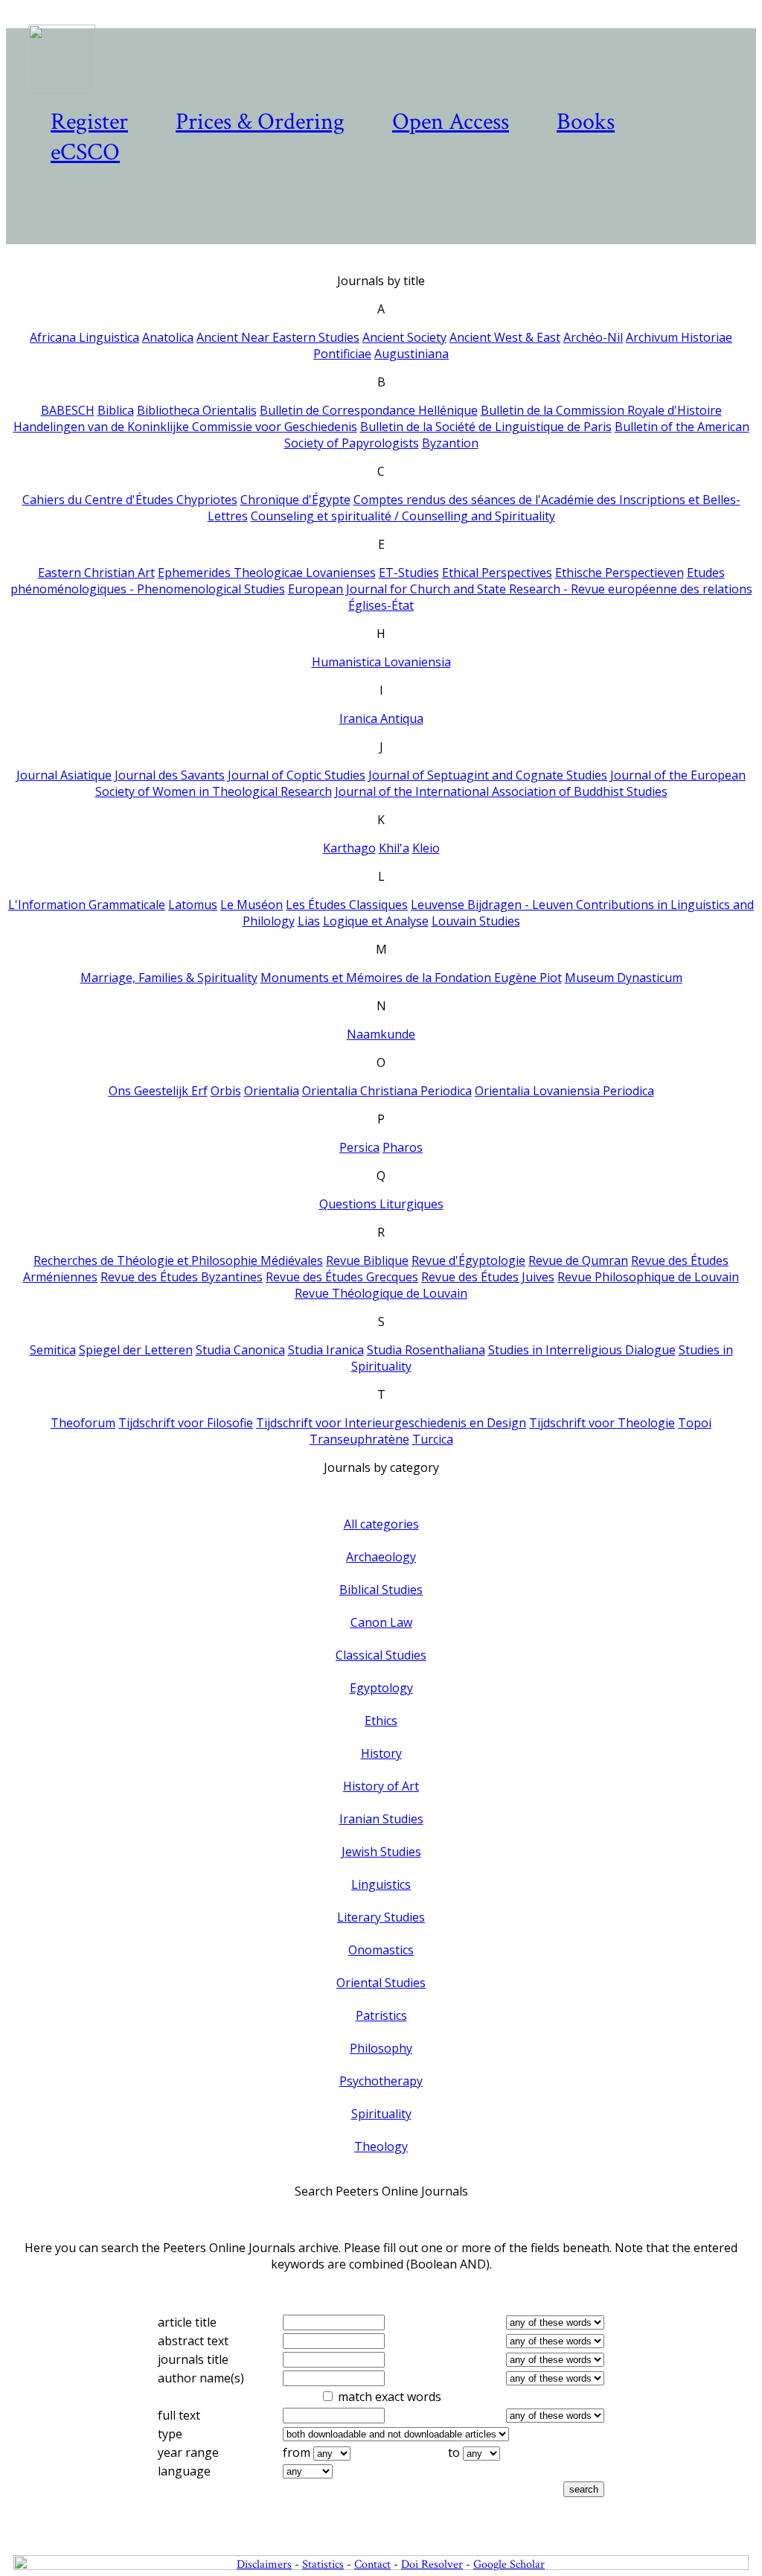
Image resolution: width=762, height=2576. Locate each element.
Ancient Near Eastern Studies (278, 337)
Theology (381, 2146)
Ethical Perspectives (497, 573)
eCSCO (85, 152)
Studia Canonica (240, 1350)
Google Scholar (509, 2564)
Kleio (426, 848)
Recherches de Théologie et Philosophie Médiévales (178, 1260)
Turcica (433, 1439)
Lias (309, 921)
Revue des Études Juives (488, 1277)
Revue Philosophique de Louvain (648, 1277)
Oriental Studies (381, 1983)
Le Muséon (252, 905)
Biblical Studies (381, 1590)
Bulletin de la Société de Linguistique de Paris (486, 427)
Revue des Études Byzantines (182, 1277)
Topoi (695, 1423)
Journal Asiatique (64, 775)
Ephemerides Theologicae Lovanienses (267, 573)
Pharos (403, 1147)
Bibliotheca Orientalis (197, 410)
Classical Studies (381, 1655)
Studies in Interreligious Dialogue (582, 1350)
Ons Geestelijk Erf (158, 1091)
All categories (381, 1524)
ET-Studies (409, 573)
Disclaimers (264, 2564)
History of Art (381, 1786)
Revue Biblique (367, 1260)
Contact (372, 2564)
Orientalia (272, 1091)
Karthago (349, 848)
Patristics (381, 2015)
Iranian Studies (381, 1819)
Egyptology (381, 1688)
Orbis (226, 1091)
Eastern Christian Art (96, 573)
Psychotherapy (381, 2081)
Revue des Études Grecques (342, 1277)
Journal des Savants (170, 775)
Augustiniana (412, 354)
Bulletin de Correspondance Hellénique (369, 410)
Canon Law (381, 1622)
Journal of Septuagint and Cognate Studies (488, 775)
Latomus (193, 905)
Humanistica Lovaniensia (381, 662)
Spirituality (381, 2114)
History (381, 1753)
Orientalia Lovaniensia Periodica (564, 1091)
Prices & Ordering (260, 122)
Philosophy (381, 2048)
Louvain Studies (476, 921)
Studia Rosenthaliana (426, 1350)
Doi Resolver (432, 2564)
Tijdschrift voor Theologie (602, 1423)
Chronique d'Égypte (295, 500)
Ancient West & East (505, 337)
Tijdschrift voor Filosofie (186, 1423)
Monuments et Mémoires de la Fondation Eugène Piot (411, 978)
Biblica (116, 410)
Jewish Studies (381, 1852)
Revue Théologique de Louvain (381, 1293)
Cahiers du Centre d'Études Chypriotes (130, 500)
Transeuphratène (359, 1439)
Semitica (53, 1350)
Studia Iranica (326, 1350)
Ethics (381, 1721)
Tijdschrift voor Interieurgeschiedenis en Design (391, 1423)
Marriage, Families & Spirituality (169, 978)
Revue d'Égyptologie (468, 1260)
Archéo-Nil (593, 337)
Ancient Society (404, 337)
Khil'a (394, 848)
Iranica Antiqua (381, 718)
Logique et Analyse (376, 921)
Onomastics (381, 1950)
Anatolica (168, 337)
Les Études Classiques (347, 905)
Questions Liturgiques (381, 1204)
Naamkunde (381, 1034)
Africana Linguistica (84, 337)
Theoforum (83, 1423)
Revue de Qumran (578, 1260)
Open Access (451, 122)
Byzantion (450, 443)
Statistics (323, 2564)
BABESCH (68, 410)
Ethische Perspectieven (619, 573)
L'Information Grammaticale (87, 905)
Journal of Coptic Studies (297, 775)
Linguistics (381, 1884)
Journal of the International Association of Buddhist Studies (501, 791)
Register (89, 122)
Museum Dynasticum (624, 978)
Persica (359, 1147)
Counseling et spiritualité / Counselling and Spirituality (403, 516)
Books (586, 122)
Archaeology (381, 1557)
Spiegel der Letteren (136, 1350)
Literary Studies (381, 1917)
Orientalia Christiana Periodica (387, 1091)
